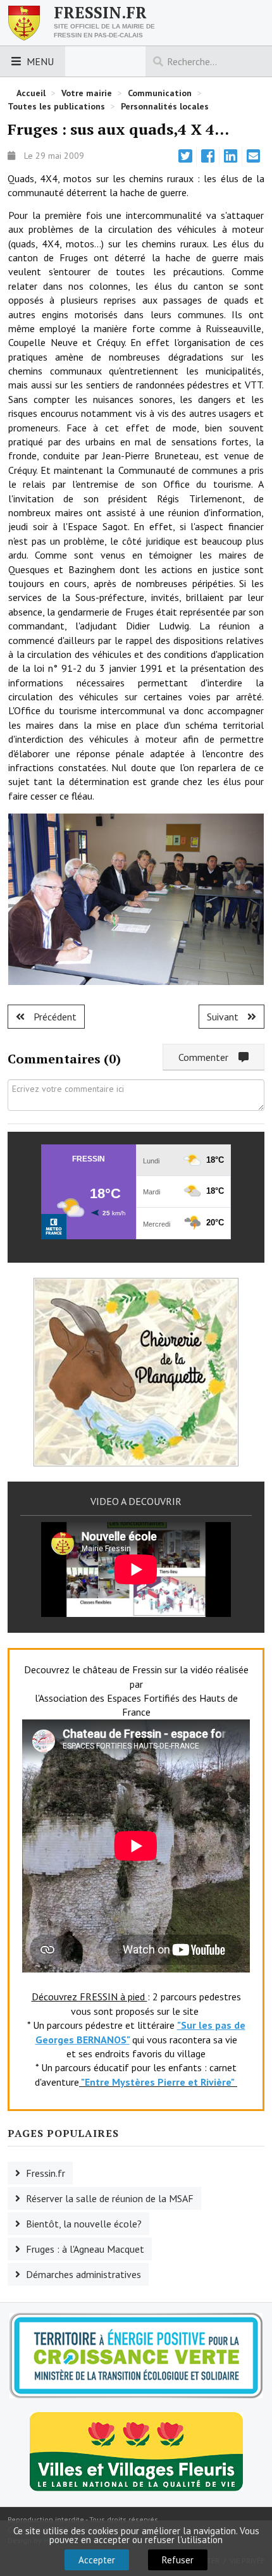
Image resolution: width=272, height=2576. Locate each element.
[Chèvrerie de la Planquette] (136, 1371)
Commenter (208, 1057)
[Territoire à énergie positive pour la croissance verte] (136, 2356)
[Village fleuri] (136, 2450)
